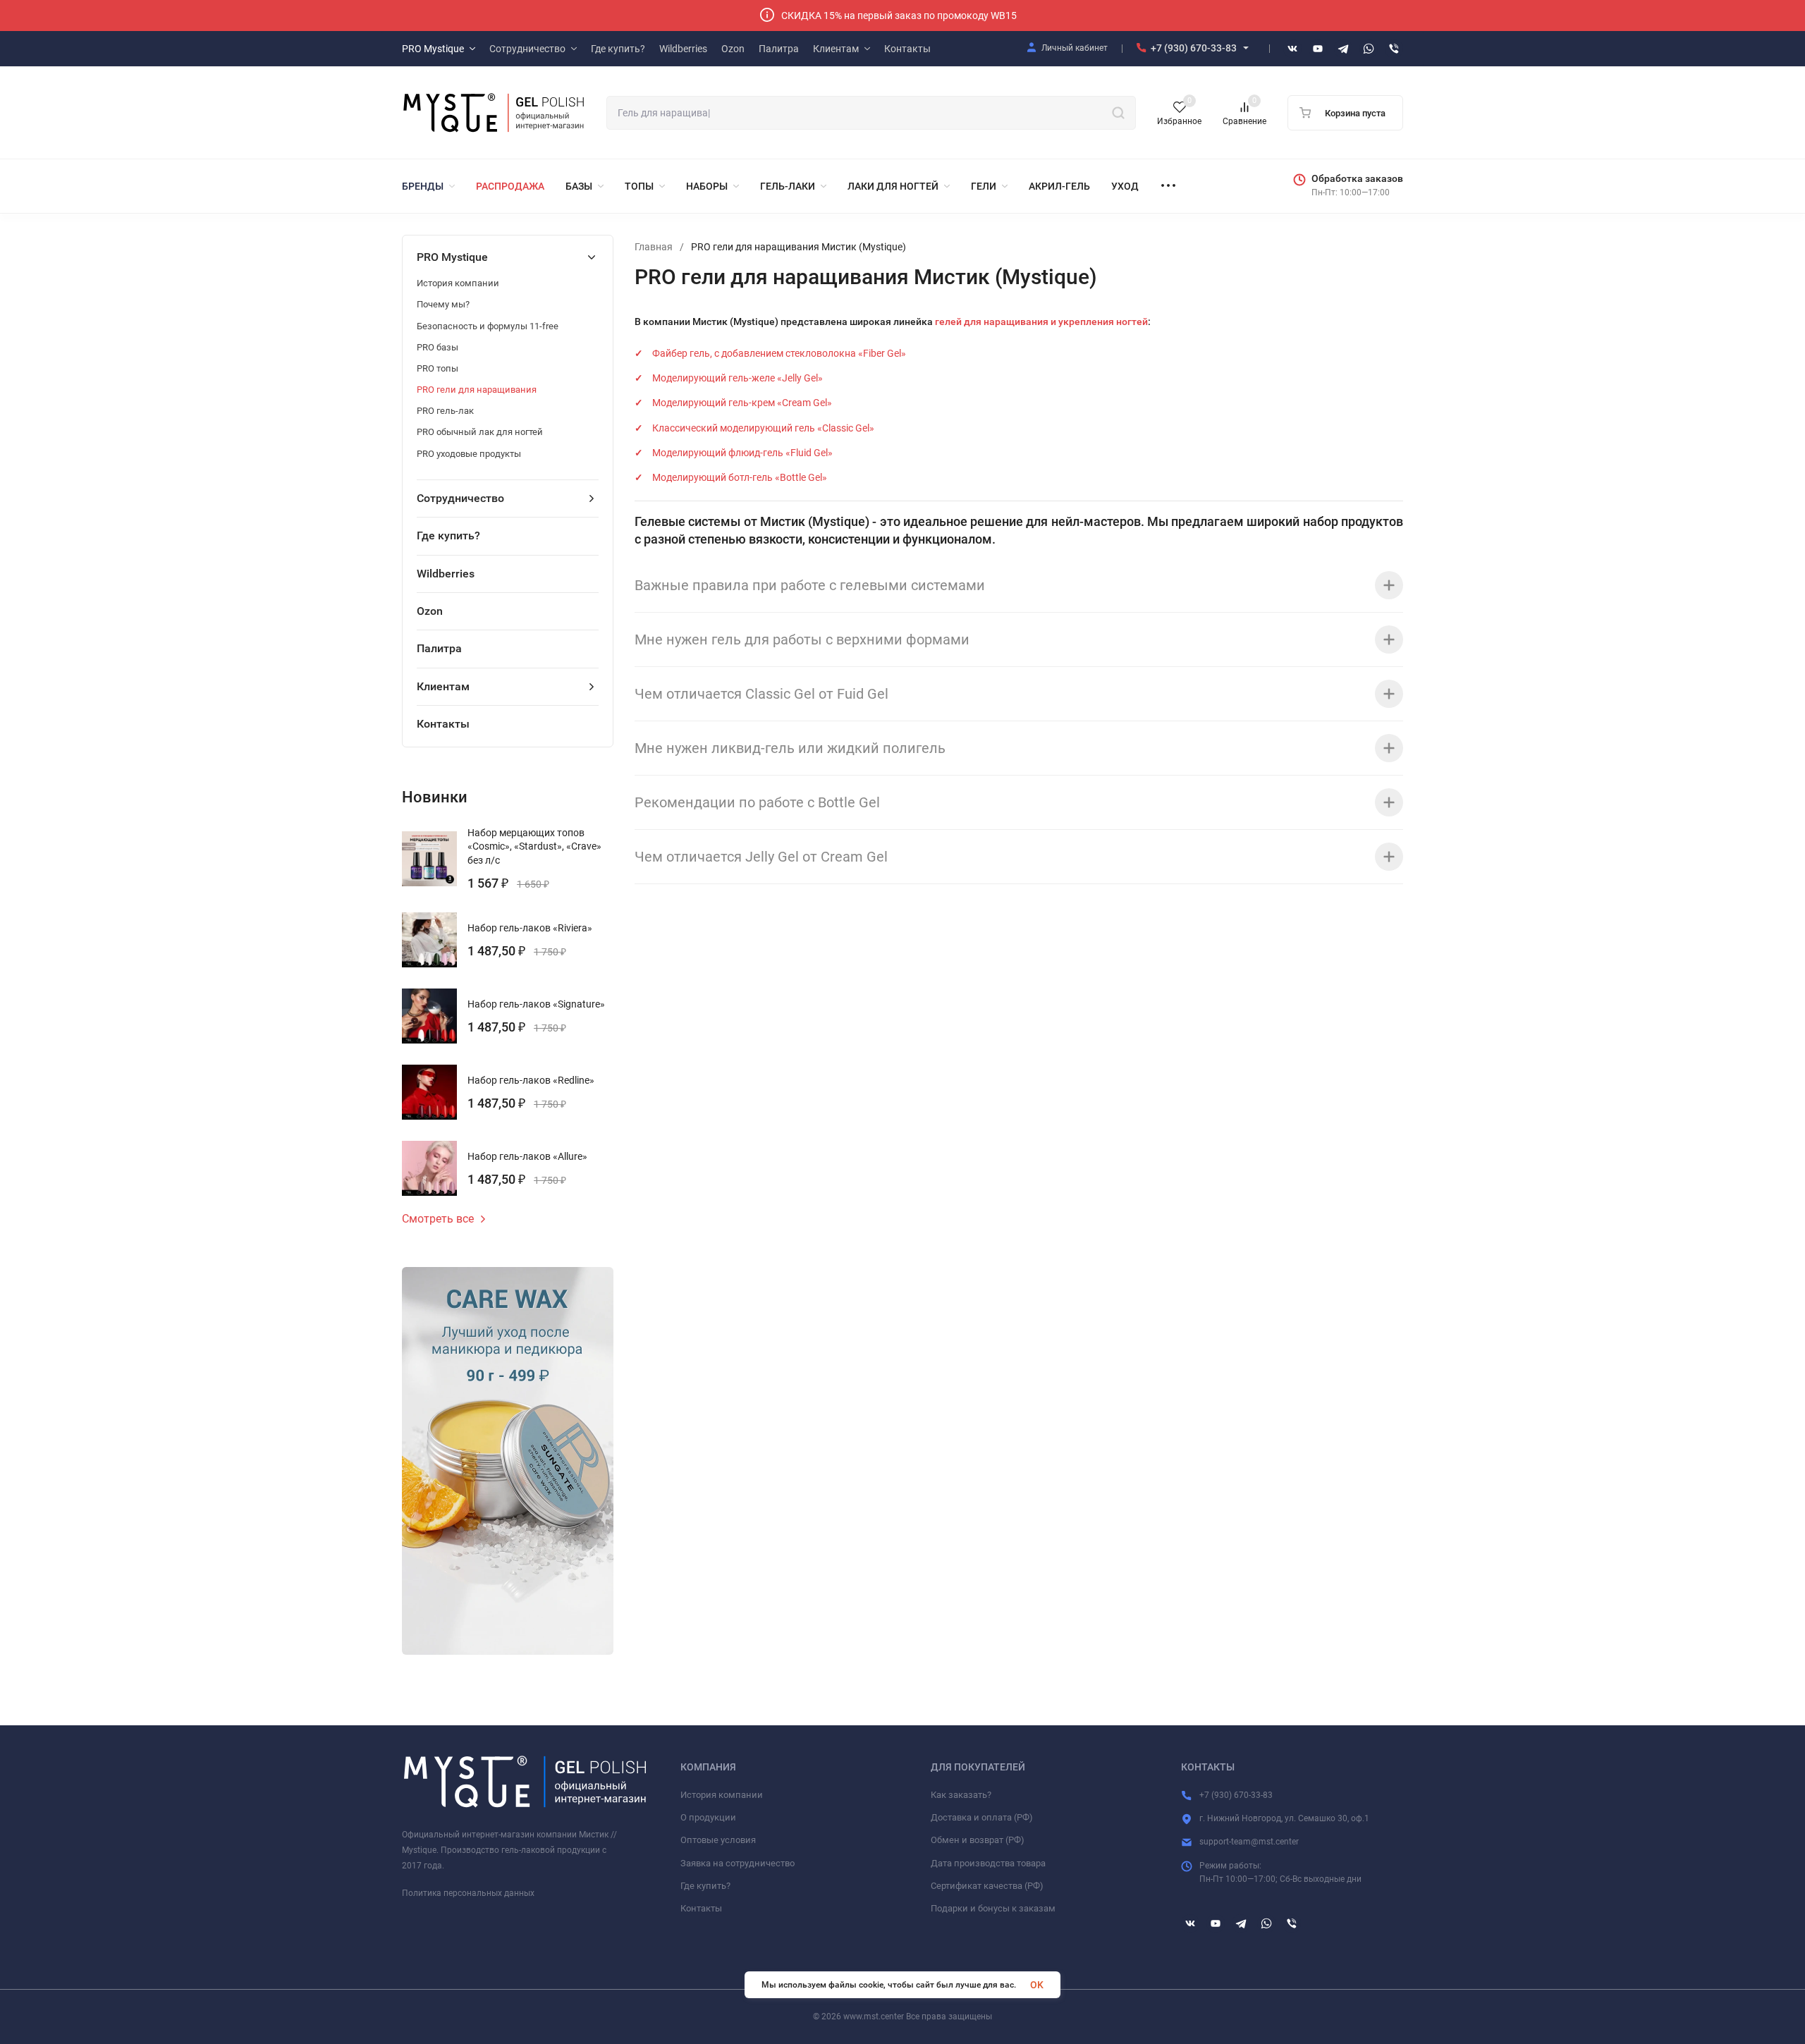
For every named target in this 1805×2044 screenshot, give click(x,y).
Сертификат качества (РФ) (987, 1886)
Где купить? (705, 1886)
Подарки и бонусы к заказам (993, 1908)
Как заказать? (961, 1795)
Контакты (701, 1908)
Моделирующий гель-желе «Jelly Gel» (738, 378)
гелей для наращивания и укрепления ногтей (1041, 322)
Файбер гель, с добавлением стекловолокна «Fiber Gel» (779, 353)
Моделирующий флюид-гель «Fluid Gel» (742, 453)
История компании (722, 1795)
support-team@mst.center (1249, 1842)
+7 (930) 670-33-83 (1194, 48)
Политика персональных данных (468, 1893)
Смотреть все (438, 1219)
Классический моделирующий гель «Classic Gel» (763, 428)
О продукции (708, 1817)
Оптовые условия (718, 1840)
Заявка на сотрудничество (738, 1863)
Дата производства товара (988, 1863)
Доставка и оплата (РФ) (982, 1817)
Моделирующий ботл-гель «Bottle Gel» (740, 477)
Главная (654, 247)
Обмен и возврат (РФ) (978, 1840)
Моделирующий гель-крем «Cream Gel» (742, 403)
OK (1037, 1985)
